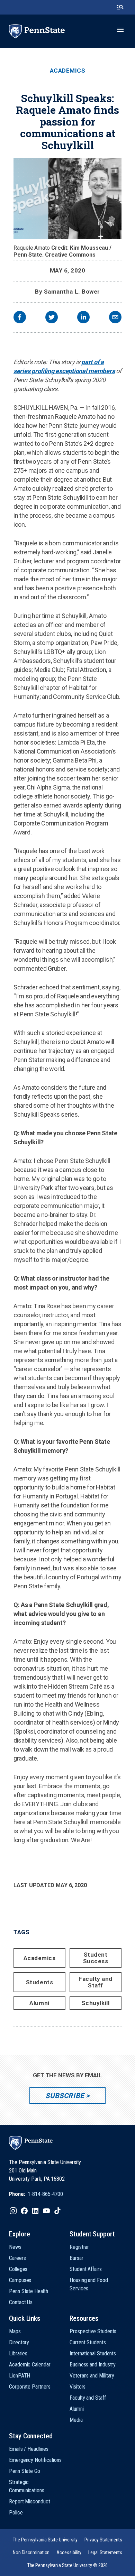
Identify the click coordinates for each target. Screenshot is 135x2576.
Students (39, 1982)
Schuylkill (96, 2003)
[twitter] (52, 318)
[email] (115, 318)
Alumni (39, 2003)
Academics (68, 71)
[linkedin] (83, 318)
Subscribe (65, 2096)
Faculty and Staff (96, 1982)
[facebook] (20, 318)
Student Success (96, 1958)
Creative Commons (70, 255)
